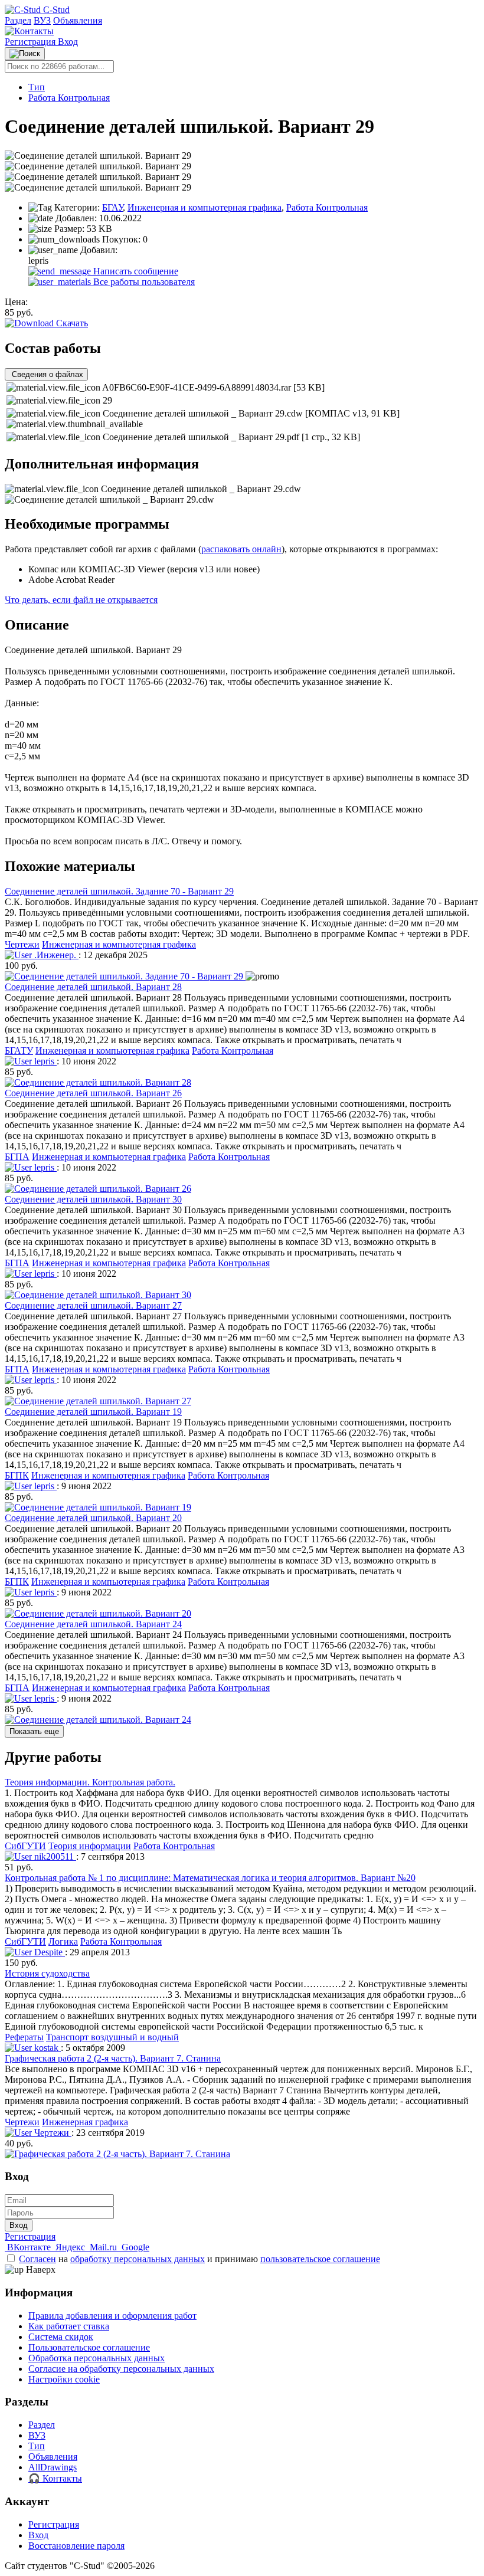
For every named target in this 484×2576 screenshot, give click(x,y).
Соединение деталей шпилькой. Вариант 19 (93, 1412)
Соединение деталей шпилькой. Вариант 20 (93, 1518)
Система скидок (61, 2337)
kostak (46, 2048)
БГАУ (112, 207)
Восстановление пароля (76, 2546)
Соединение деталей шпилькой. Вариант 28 (93, 987)
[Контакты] (29, 31)
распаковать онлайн (241, 549)
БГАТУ (19, 1051)
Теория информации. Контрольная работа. (90, 1782)
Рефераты (24, 2037)
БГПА (17, 1157)
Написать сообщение (135, 271)
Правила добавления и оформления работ (112, 2316)
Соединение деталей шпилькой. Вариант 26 (93, 1093)
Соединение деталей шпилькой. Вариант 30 (93, 1199)
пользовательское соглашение (320, 2259)
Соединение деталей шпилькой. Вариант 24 (93, 1624)
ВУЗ (42, 20)
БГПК (17, 1475)
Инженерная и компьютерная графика (205, 207)
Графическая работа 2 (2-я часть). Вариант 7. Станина (113, 2058)
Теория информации (90, 1846)
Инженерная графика (85, 2122)
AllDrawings (53, 2467)
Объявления (78, 20)
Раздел (18, 20)
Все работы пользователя (143, 282)
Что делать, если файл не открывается (81, 600)
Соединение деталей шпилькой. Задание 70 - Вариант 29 (119, 891)
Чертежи (22, 944)
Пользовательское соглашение (89, 2347)
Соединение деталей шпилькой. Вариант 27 (93, 1305)
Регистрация (31, 42)
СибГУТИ (25, 1846)
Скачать (71, 323)
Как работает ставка (69, 2326)
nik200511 (54, 1856)
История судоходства (47, 1973)
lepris (44, 1061)
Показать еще (34, 1731)
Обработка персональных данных (97, 2358)
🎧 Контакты (55, 2478)
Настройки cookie (64, 2379)
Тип (37, 87)
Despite (48, 1952)
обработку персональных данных (138, 2259)
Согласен (37, 2259)
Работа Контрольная (69, 98)
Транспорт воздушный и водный (112, 2037)
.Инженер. (55, 955)
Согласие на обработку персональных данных (121, 2369)
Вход (68, 42)
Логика (63, 1941)
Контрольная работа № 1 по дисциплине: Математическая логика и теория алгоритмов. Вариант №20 (210, 1878)
